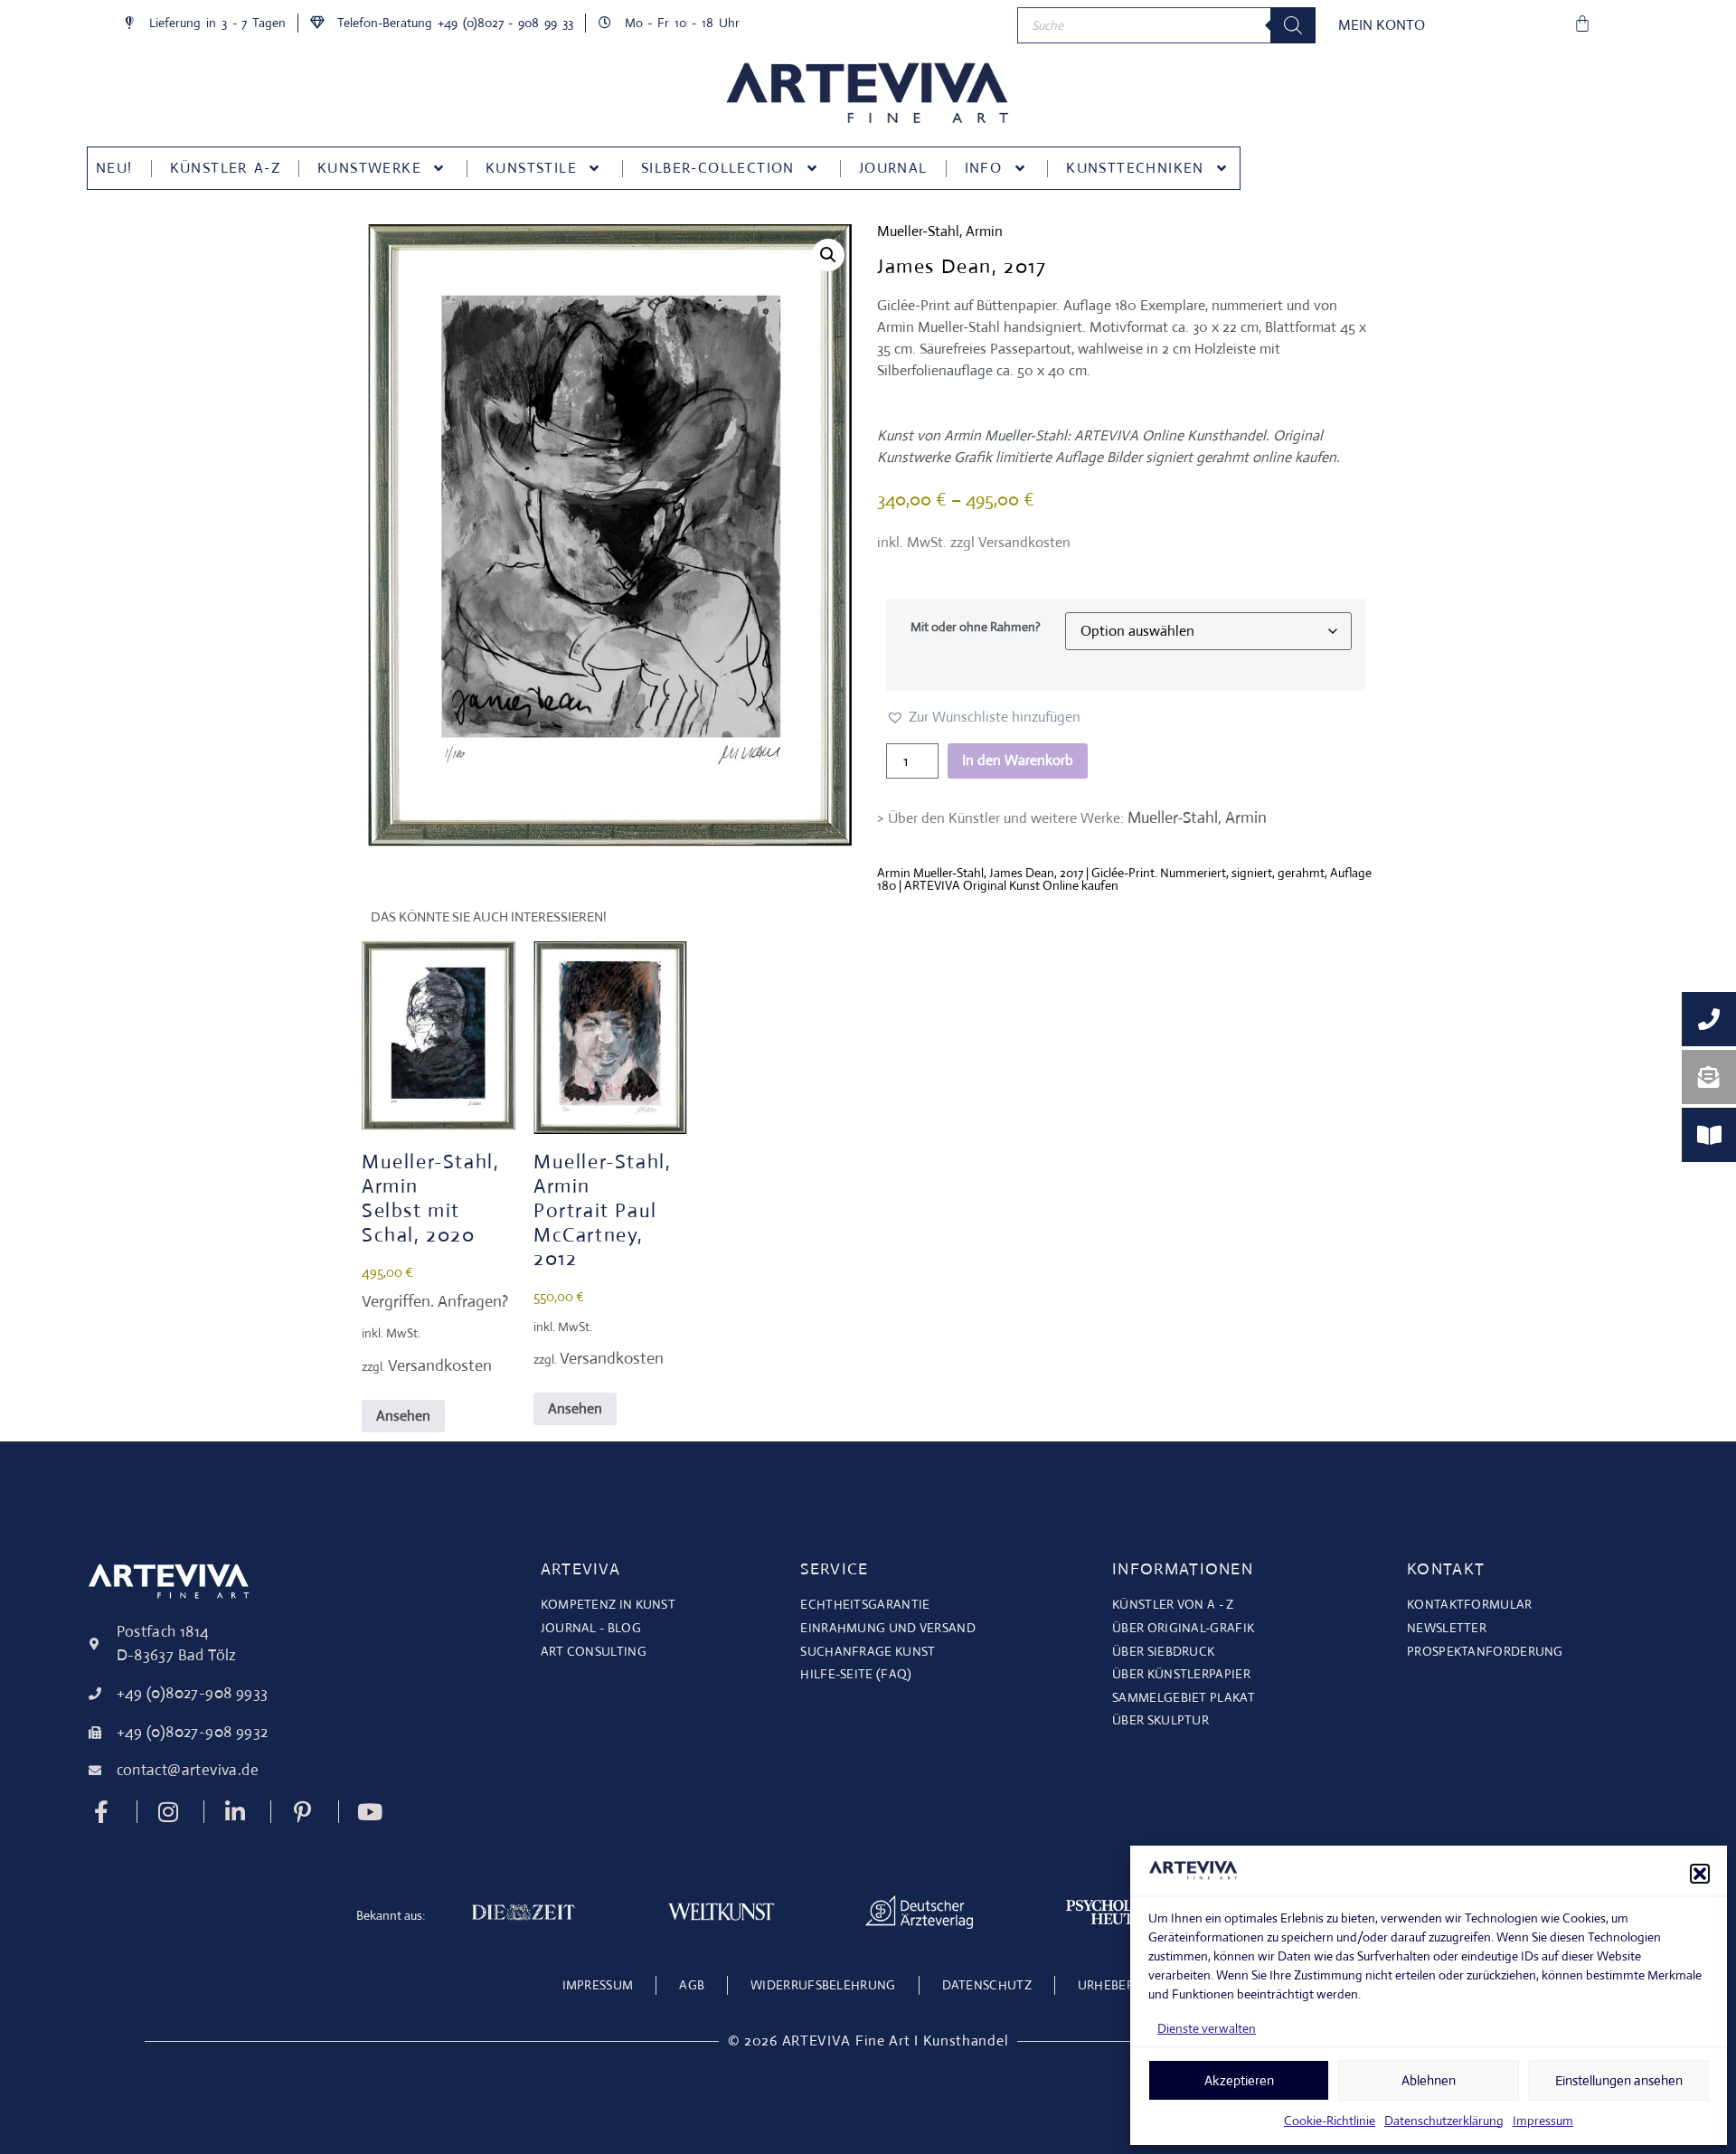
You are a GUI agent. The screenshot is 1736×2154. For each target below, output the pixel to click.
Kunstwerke (369, 168)
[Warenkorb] (1582, 24)
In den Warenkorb (1018, 760)
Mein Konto (1382, 25)
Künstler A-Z (225, 168)
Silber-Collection (718, 168)
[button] (1700, 1874)
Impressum (1543, 2121)
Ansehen (403, 1416)
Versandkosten (440, 1365)
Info (984, 168)
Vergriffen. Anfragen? (435, 1301)
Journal (893, 168)
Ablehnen (1429, 2080)
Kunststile (531, 168)
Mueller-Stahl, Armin (940, 231)
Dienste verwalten (1207, 2028)
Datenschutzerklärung (1444, 2121)
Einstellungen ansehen (1619, 2080)
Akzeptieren (1239, 2080)
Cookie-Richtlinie (1330, 2121)
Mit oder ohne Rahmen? (976, 627)
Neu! (114, 168)
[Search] (1293, 25)
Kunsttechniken (1135, 168)
